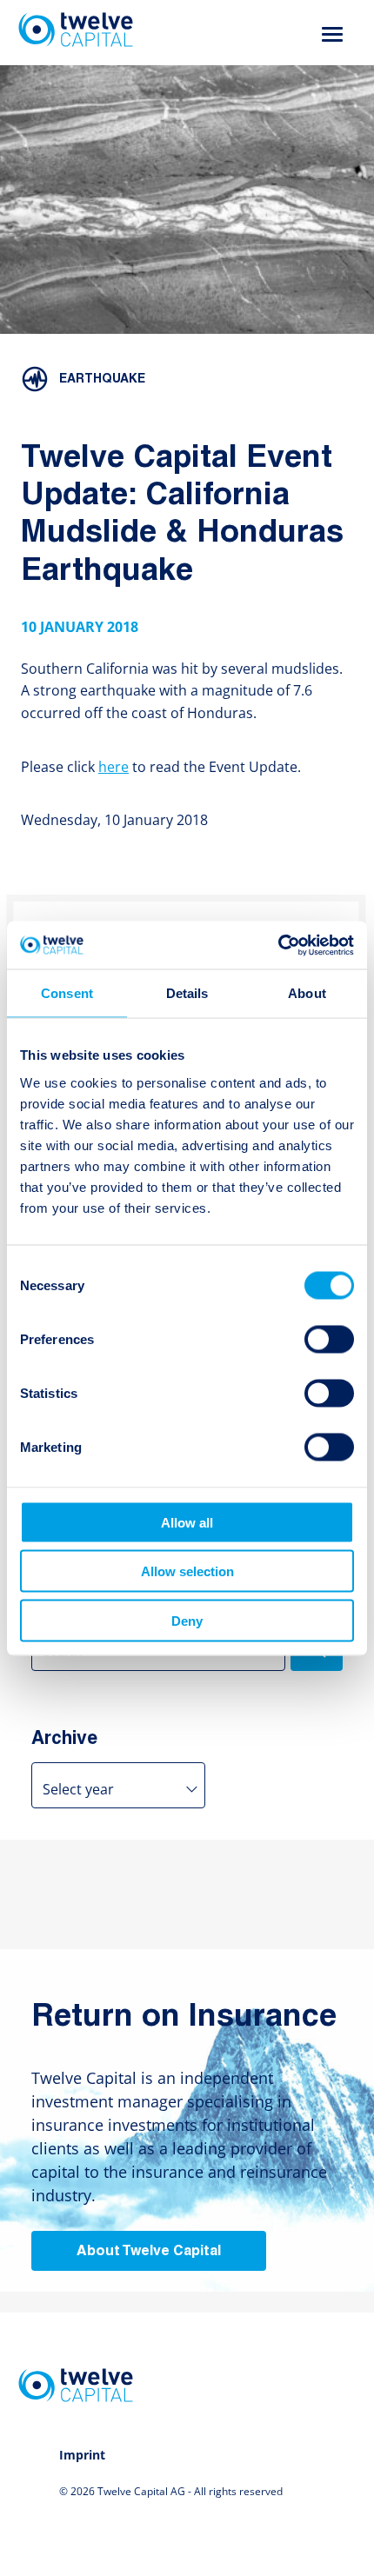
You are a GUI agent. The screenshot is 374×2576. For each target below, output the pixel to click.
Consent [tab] (67, 993)
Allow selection (187, 1571)
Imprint (82, 2455)
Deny (187, 1620)
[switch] (329, 1339)
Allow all (187, 1522)
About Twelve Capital (149, 2252)
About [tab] (307, 993)
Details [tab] (187, 993)
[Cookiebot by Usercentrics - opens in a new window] (278, 945)
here (114, 767)
